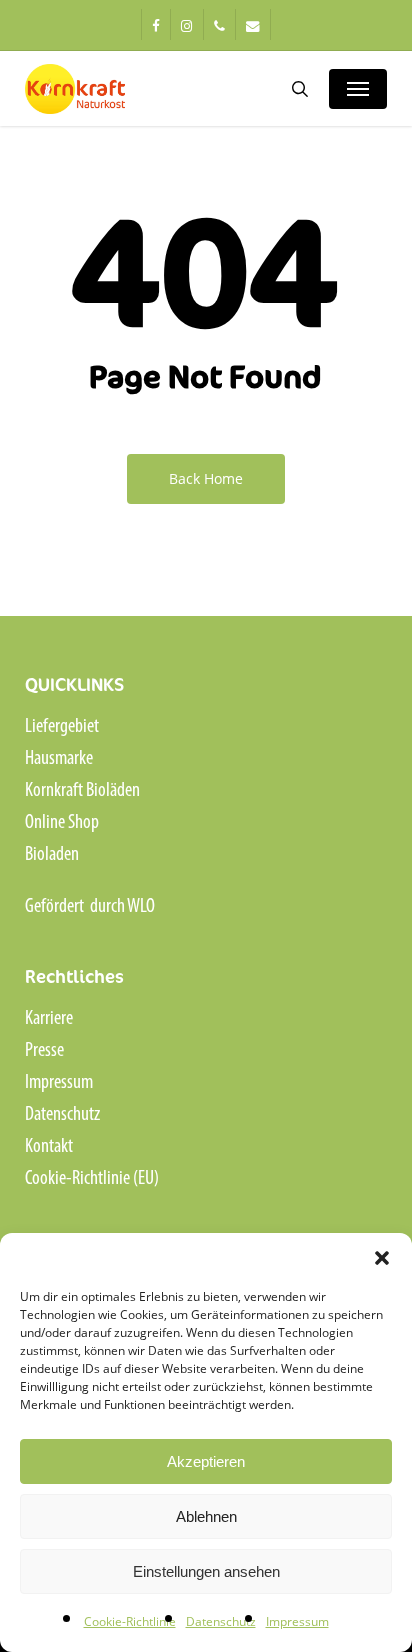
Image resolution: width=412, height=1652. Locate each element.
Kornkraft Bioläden (82, 791)
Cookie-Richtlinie (130, 1621)
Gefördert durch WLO (90, 907)
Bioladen (52, 855)
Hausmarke (59, 759)
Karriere (49, 1019)
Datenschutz (221, 1621)
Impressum (297, 1621)
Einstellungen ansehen (206, 1571)
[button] (382, 1258)
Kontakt (49, 1147)
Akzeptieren (206, 1461)
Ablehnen (206, 1516)
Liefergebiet (62, 727)
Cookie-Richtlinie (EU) (92, 1179)
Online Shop (62, 823)
